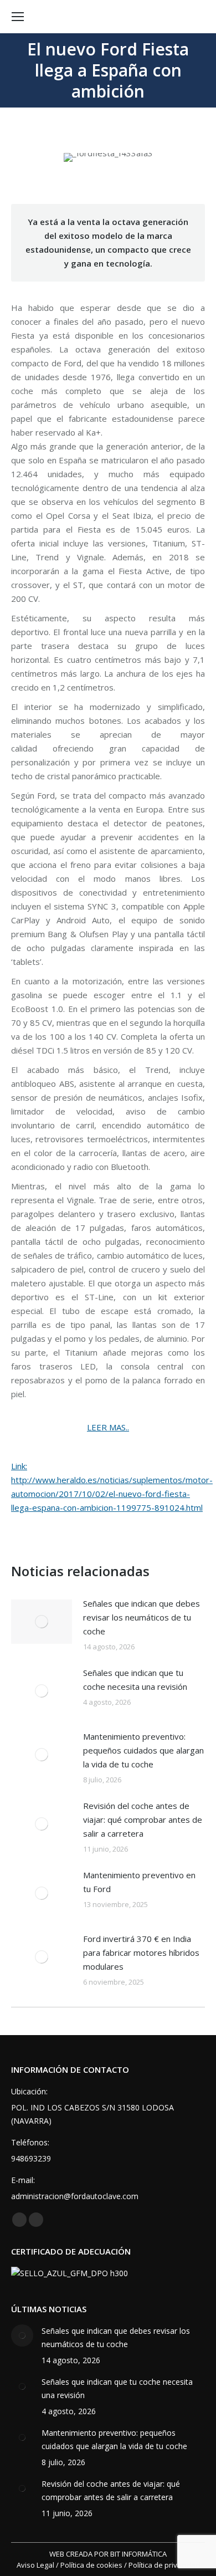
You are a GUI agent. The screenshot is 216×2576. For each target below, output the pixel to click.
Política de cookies (91, 2565)
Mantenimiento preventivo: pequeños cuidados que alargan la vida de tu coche (143, 1750)
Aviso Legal (35, 2565)
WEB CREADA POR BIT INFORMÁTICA (108, 2554)
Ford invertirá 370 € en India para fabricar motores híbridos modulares (141, 1953)
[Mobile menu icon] (18, 17)
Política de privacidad (164, 2565)
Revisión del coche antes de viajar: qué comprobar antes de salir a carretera (143, 1819)
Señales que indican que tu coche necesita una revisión (135, 1680)
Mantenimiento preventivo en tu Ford (139, 1882)
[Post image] (42, 1622)
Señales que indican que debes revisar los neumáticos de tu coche (142, 1617)
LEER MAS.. (108, 1427)
